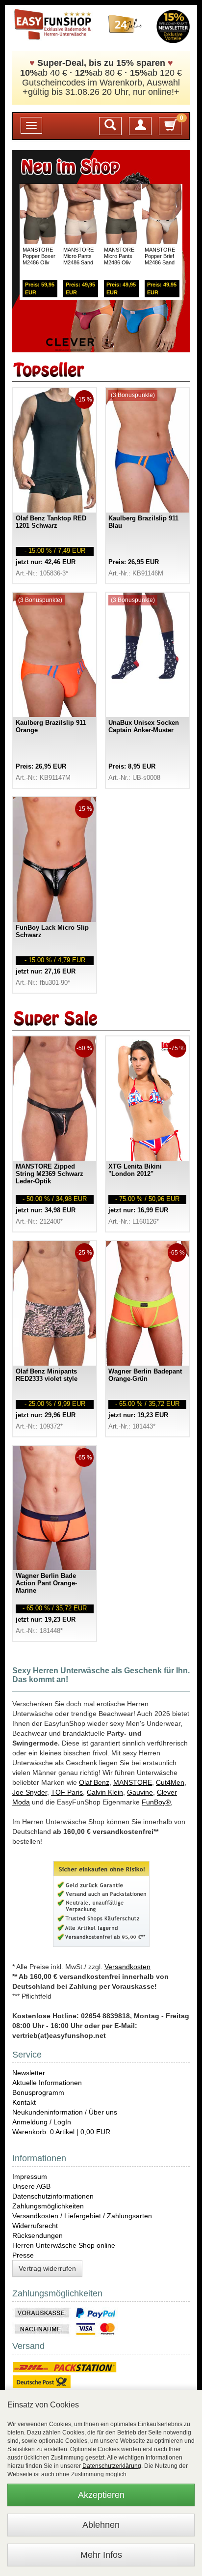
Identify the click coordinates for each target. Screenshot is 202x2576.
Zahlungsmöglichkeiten (48, 2206)
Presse (23, 2255)
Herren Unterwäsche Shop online (64, 2245)
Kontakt (24, 2102)
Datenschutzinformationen (53, 2196)
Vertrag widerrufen (47, 2268)
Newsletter (29, 2073)
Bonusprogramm (38, 2092)
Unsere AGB (31, 2186)
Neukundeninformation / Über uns (65, 2112)
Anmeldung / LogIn (42, 2122)
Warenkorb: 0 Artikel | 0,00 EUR (61, 2132)
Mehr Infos (101, 2555)
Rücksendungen (38, 2235)
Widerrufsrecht (35, 2226)
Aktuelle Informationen (47, 2083)
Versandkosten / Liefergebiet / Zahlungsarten (82, 2216)
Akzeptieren (101, 2495)
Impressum (30, 2176)
